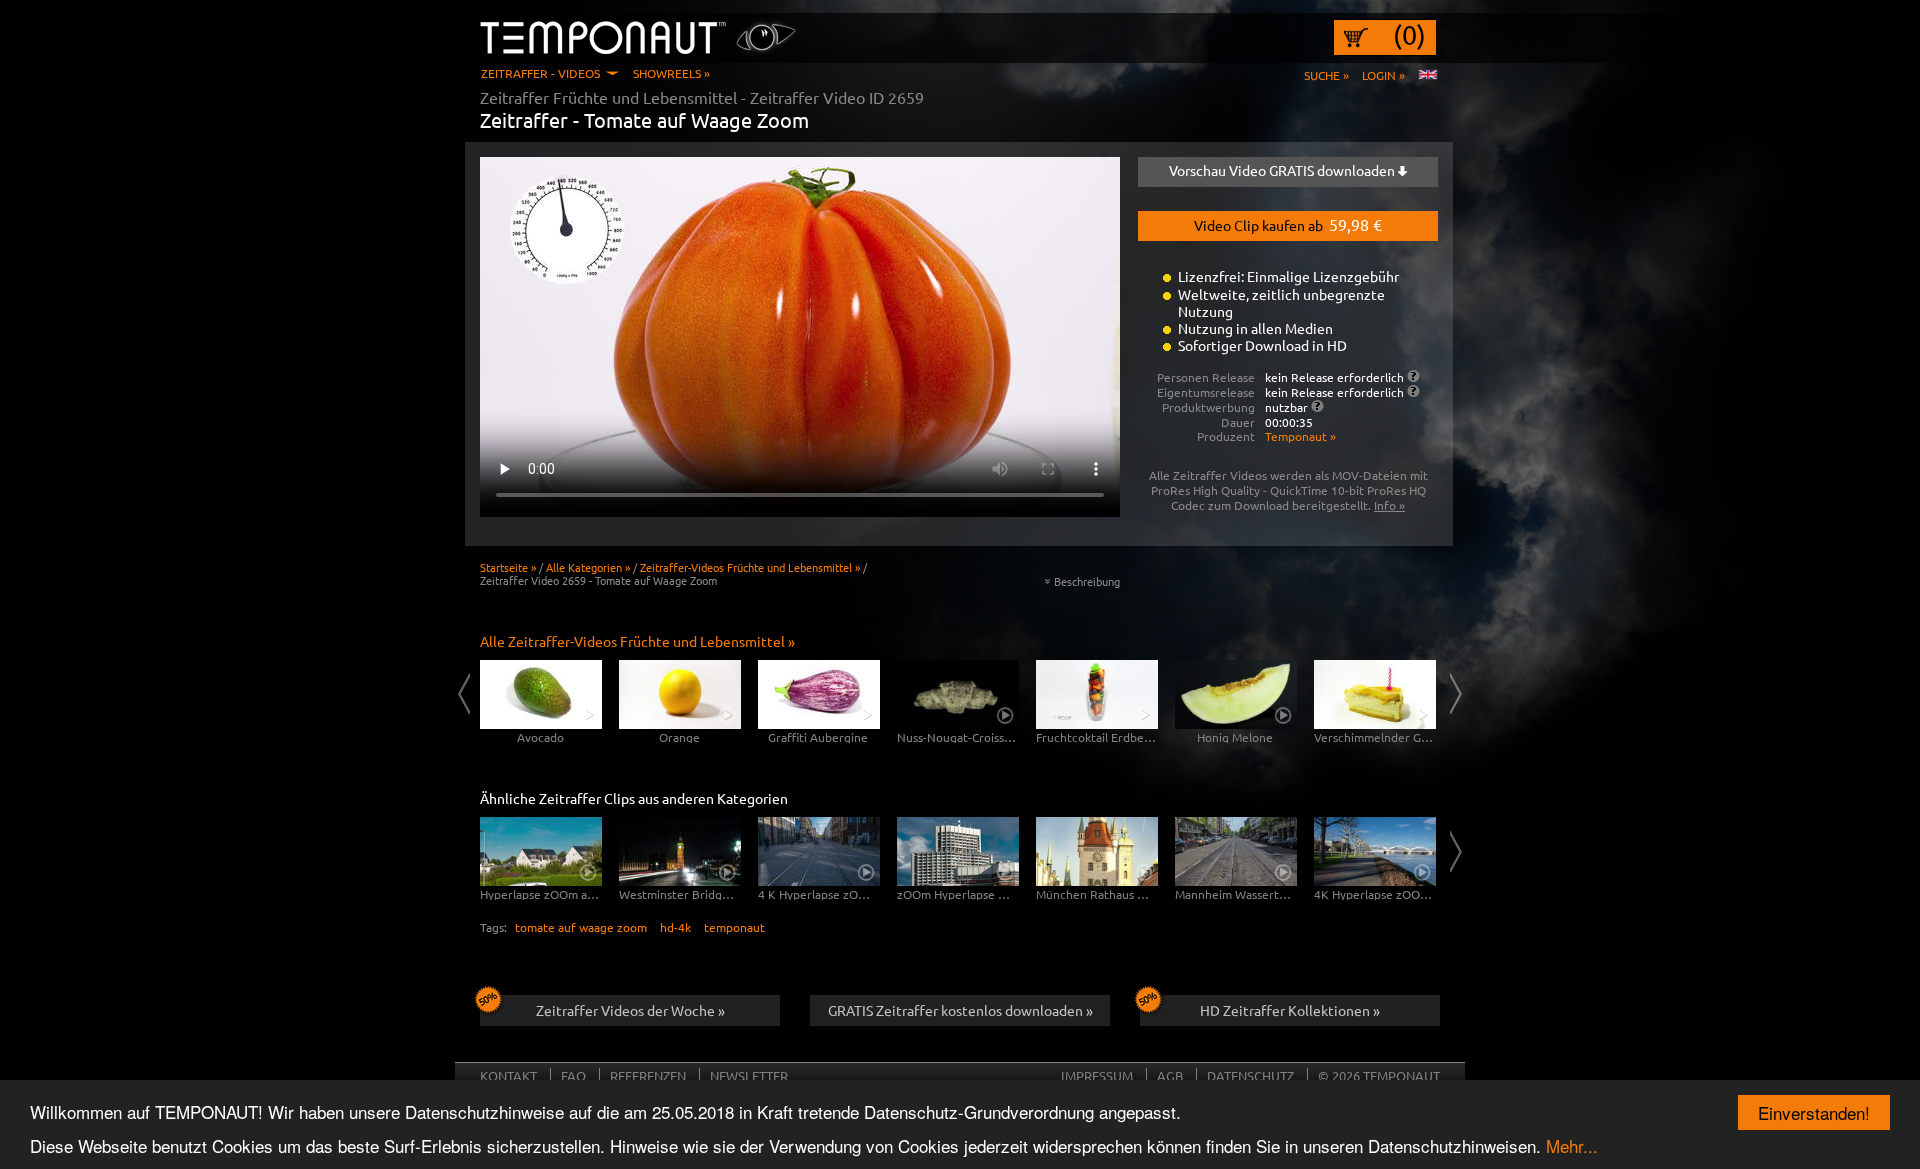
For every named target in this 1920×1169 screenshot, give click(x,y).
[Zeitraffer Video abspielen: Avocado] (541, 694)
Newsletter (749, 1075)
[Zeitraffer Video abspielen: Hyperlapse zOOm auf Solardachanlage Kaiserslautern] (541, 851)
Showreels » (671, 73)
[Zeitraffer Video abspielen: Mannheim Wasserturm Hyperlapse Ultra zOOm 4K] (1236, 851)
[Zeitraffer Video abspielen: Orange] (680, 694)
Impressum (1097, 1075)
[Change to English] (1428, 75)
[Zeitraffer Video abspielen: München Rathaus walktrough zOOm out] (1097, 851)
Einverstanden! (1814, 1112)
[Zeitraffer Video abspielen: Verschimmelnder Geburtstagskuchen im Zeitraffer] (1375, 694)
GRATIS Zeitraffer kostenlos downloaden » (960, 1010)
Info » (1389, 505)
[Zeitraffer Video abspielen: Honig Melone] (1236, 694)
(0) (1409, 35)
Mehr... (1572, 1145)
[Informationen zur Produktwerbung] (1317, 406)
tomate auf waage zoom (581, 927)
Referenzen (648, 1075)
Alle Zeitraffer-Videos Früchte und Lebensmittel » (637, 641)
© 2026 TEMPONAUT (1379, 1075)
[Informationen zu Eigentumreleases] (1413, 391)
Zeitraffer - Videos (540, 73)
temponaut (734, 927)
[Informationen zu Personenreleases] (1413, 376)
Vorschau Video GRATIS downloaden (1283, 170)
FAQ (573, 1075)
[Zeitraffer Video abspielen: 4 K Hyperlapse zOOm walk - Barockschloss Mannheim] (819, 851)
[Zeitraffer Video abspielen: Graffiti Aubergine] (819, 694)
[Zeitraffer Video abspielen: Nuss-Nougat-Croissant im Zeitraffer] (958, 694)
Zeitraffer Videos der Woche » (630, 1010)
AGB (1170, 1075)
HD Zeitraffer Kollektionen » (1290, 1010)
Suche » (1326, 75)
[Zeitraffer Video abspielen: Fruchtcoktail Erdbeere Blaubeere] (1097, 694)
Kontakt (508, 1075)
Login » (1383, 75)
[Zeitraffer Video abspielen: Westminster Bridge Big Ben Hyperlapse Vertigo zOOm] (680, 851)
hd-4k (675, 927)
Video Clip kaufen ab (1288, 224)
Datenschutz (1250, 1075)
